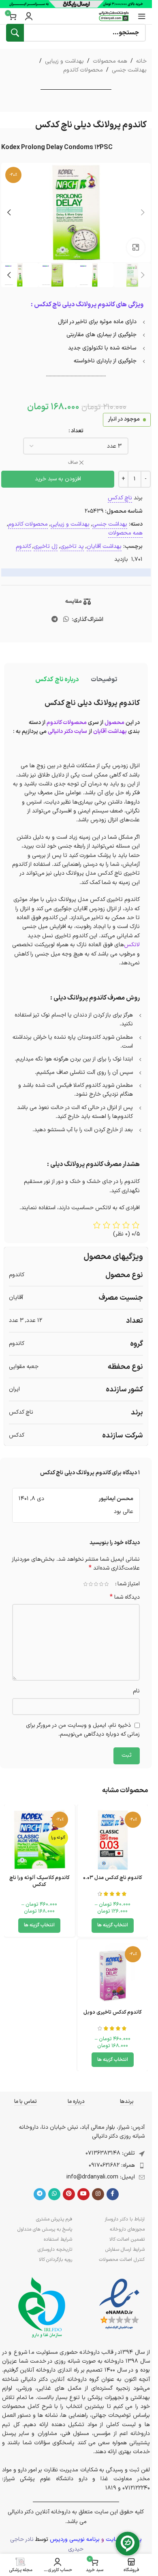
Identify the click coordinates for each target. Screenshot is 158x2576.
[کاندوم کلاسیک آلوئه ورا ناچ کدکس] (39, 1840)
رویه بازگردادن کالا (56, 2260)
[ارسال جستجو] (15, 33)
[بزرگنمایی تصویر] (136, 247)
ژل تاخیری (46, 546)
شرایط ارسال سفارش (125, 2250)
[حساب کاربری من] (29, 16)
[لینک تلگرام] (54, 620)
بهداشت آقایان (104, 546)
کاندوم (23, 546)
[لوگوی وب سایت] (114, 16)
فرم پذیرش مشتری (54, 2219)
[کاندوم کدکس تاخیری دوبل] (113, 1975)
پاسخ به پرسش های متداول (45, 2229)
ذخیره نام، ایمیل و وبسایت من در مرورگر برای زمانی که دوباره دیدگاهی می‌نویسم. (83, 1730)
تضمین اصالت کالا (127, 2239)
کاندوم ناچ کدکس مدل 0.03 (113, 1878)
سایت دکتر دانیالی (67, 731)
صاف (73, 463)
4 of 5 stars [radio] (91, 1584)
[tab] (104, 680)
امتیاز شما (129, 1584)
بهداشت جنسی (129, 70)
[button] (143, 213)
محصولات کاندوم (83, 70)
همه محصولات (110, 61)
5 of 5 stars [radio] (85, 1584)
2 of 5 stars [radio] (101, 1584)
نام (136, 1691)
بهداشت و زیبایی (64, 61)
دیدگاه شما (125, 1597)
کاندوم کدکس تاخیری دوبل (113, 2012)
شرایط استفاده (58, 2239)
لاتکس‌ (132, 945)
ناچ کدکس (120, 498)
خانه (141, 61)
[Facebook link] (113, 2194)
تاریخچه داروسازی (55, 2250)
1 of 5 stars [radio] (106, 1584)
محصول (114, 723)
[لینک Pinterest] (69, 2194)
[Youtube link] (83, 2194)
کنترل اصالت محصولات (122, 2260)
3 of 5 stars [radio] (96, 1584)
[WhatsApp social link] (66, 620)
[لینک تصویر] (119, 2304)
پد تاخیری (72, 546)
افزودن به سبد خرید (58, 479)
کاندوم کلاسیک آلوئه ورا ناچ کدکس (39, 1881)
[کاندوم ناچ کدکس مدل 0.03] (113, 1840)
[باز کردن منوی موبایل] (142, 16)
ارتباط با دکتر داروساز (125, 2219)
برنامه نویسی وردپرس (75, 2539)
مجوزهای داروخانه (127, 2229)
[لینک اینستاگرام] (98, 2194)
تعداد (77, 431)
